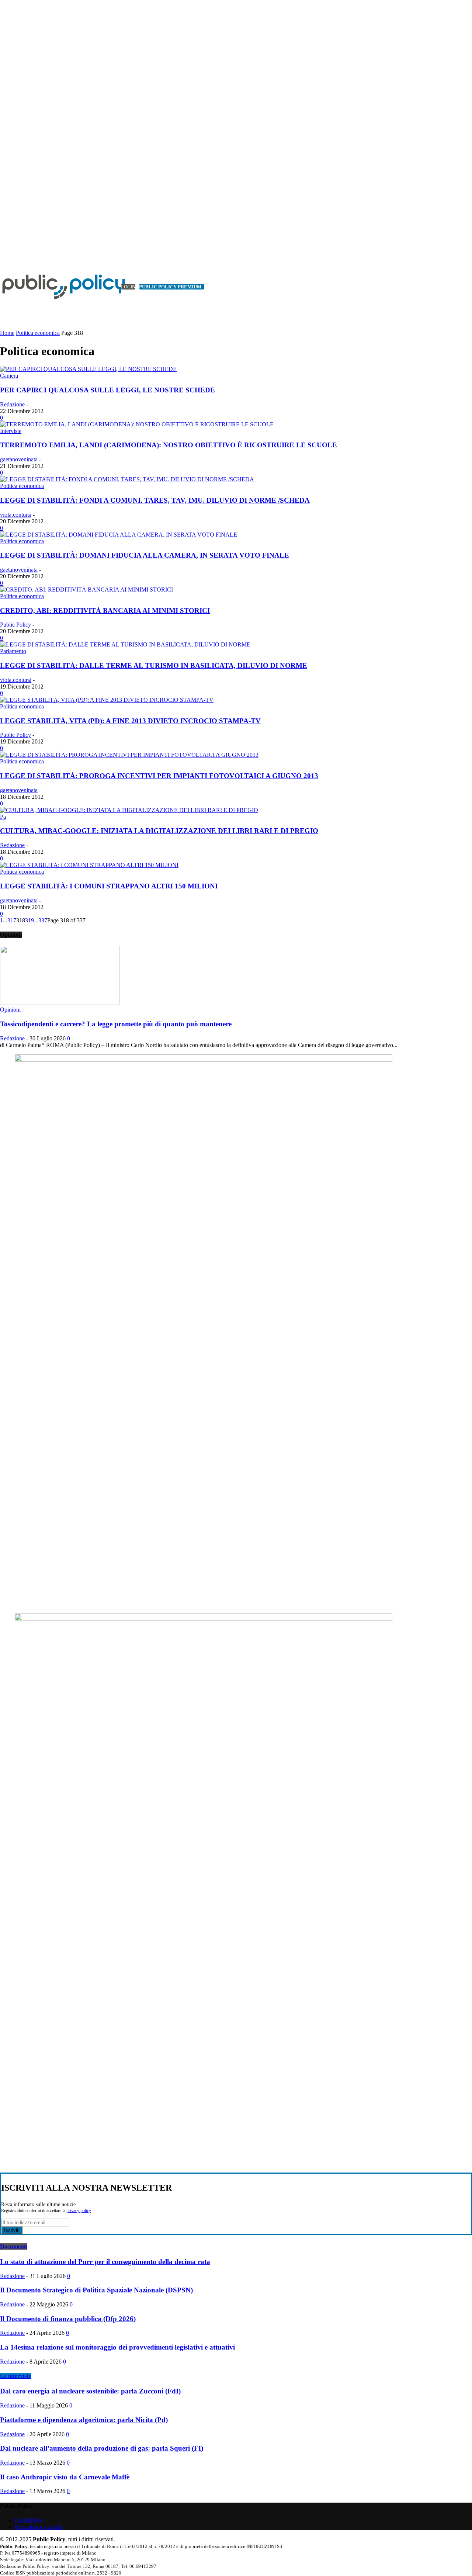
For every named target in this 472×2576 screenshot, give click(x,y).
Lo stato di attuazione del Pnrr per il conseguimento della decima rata (105, 2262)
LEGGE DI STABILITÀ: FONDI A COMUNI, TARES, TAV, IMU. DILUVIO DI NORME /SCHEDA (155, 500)
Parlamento (13, 651)
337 (43, 920)
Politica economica (38, 333)
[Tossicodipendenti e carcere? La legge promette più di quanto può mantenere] (60, 1003)
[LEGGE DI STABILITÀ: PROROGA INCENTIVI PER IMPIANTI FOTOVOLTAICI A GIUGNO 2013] (129, 755)
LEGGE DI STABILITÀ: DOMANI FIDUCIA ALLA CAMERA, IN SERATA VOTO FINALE (145, 555)
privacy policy (79, 2211)
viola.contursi (16, 515)
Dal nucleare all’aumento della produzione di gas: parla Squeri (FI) (102, 2448)
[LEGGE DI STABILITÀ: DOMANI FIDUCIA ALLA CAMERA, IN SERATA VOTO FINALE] (119, 535)
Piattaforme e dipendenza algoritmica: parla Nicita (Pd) (84, 2420)
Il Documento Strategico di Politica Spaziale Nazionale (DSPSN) (96, 2290)
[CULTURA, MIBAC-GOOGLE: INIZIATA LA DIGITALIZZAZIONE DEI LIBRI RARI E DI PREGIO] (129, 810)
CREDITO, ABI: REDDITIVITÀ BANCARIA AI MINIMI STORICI (105, 611)
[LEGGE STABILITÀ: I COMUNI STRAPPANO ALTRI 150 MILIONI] (89, 865)
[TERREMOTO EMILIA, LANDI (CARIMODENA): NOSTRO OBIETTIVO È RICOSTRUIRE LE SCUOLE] (137, 424)
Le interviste (15, 2376)
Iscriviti (12, 2230)
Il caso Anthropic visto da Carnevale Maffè (65, 2477)
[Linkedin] (4, 250)
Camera (9, 376)
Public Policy (15, 625)
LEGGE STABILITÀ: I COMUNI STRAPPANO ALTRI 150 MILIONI (109, 886)
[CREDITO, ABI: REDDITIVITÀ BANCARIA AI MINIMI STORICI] (86, 590)
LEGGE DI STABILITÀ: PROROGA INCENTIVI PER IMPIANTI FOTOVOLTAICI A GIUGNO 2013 (159, 776)
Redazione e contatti (38, 2527)
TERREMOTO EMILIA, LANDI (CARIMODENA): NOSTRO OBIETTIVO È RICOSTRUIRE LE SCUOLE (169, 445)
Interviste (11, 431)
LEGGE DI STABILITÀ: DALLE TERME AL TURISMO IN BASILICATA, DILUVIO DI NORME (154, 665)
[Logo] (55, 287)
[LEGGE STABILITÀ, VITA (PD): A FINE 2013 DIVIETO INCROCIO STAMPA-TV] (107, 700)
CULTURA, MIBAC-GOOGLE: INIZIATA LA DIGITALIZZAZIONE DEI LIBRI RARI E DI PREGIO (159, 831)
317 (12, 920)
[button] (455, 320)
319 (29, 920)
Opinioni (10, 1010)
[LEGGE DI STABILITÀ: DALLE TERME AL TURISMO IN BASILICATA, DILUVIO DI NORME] (125, 644)
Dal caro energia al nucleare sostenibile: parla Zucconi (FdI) (90, 2391)
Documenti (14, 2246)
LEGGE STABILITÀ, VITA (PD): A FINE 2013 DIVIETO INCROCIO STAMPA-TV (130, 721)
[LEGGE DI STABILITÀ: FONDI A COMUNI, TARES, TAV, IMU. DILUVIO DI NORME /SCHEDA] (127, 479)
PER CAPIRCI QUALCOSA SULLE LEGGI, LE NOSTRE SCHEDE (107, 390)
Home (7, 333)
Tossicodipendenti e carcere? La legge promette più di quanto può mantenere (116, 1024)
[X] (13, 250)
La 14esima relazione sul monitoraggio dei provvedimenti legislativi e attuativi (117, 2347)
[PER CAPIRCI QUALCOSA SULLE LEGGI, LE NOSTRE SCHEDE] (88, 369)
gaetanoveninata (19, 459)
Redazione (12, 404)
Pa (3, 817)
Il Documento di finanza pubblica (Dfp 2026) (68, 2319)
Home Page (28, 2520)
